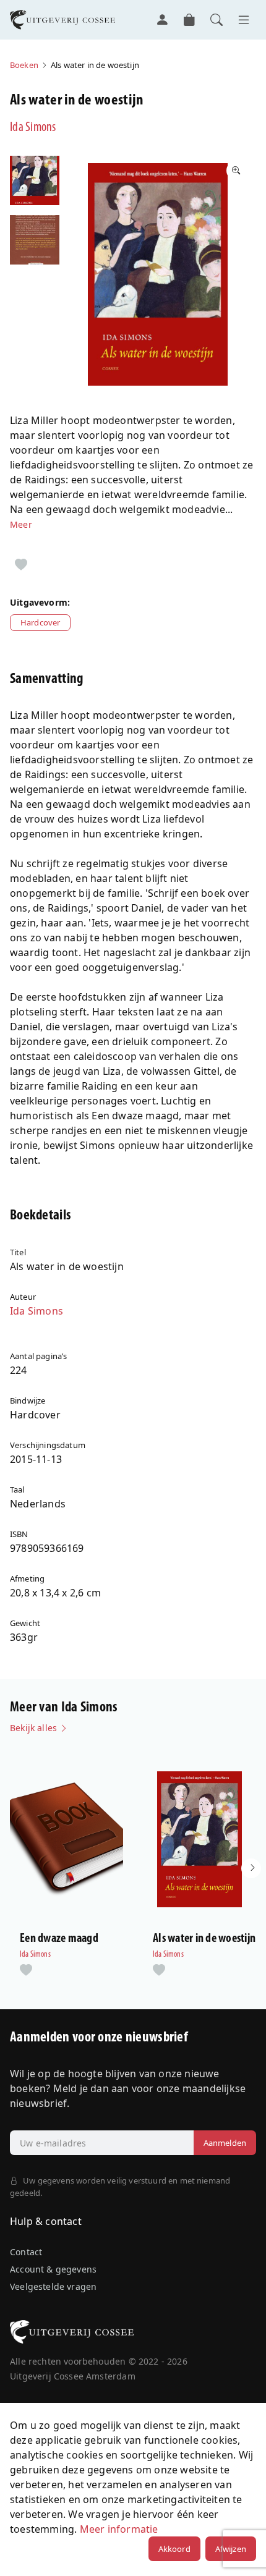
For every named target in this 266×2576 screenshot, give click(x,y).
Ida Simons (33, 128)
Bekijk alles (35, 1728)
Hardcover (40, 622)
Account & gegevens (53, 2269)
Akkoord (174, 2549)
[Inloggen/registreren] (162, 20)
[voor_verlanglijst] (21, 566)
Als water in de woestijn (204, 1939)
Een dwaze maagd (59, 1939)
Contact (26, 2252)
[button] (251, 1868)
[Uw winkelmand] (189, 20)
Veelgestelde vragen (53, 2286)
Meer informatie (119, 2529)
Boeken (24, 65)
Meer (21, 524)
